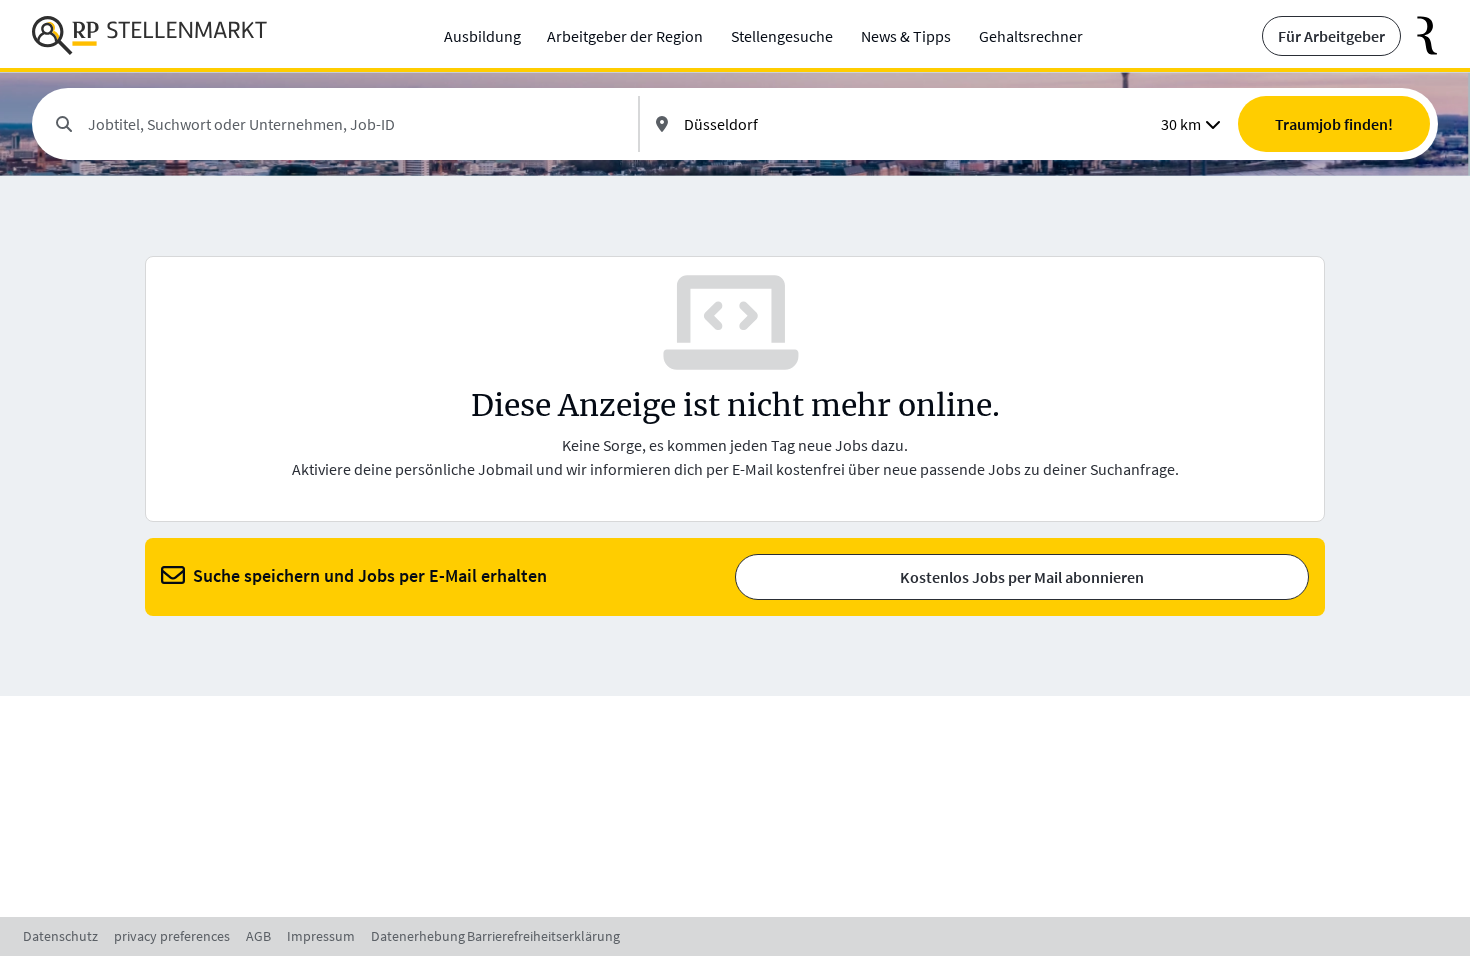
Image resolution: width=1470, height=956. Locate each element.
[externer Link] (1419, 36)
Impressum (321, 936)
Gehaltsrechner (1031, 36)
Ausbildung (482, 36)
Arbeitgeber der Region (625, 36)
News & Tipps (906, 36)
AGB (258, 936)
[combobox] (355, 124)
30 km (1181, 124)
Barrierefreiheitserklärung (543, 936)
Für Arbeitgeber (1331, 36)
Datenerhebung (418, 936)
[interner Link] (149, 36)
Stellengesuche (782, 36)
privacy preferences (172, 936)
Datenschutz (60, 936)
